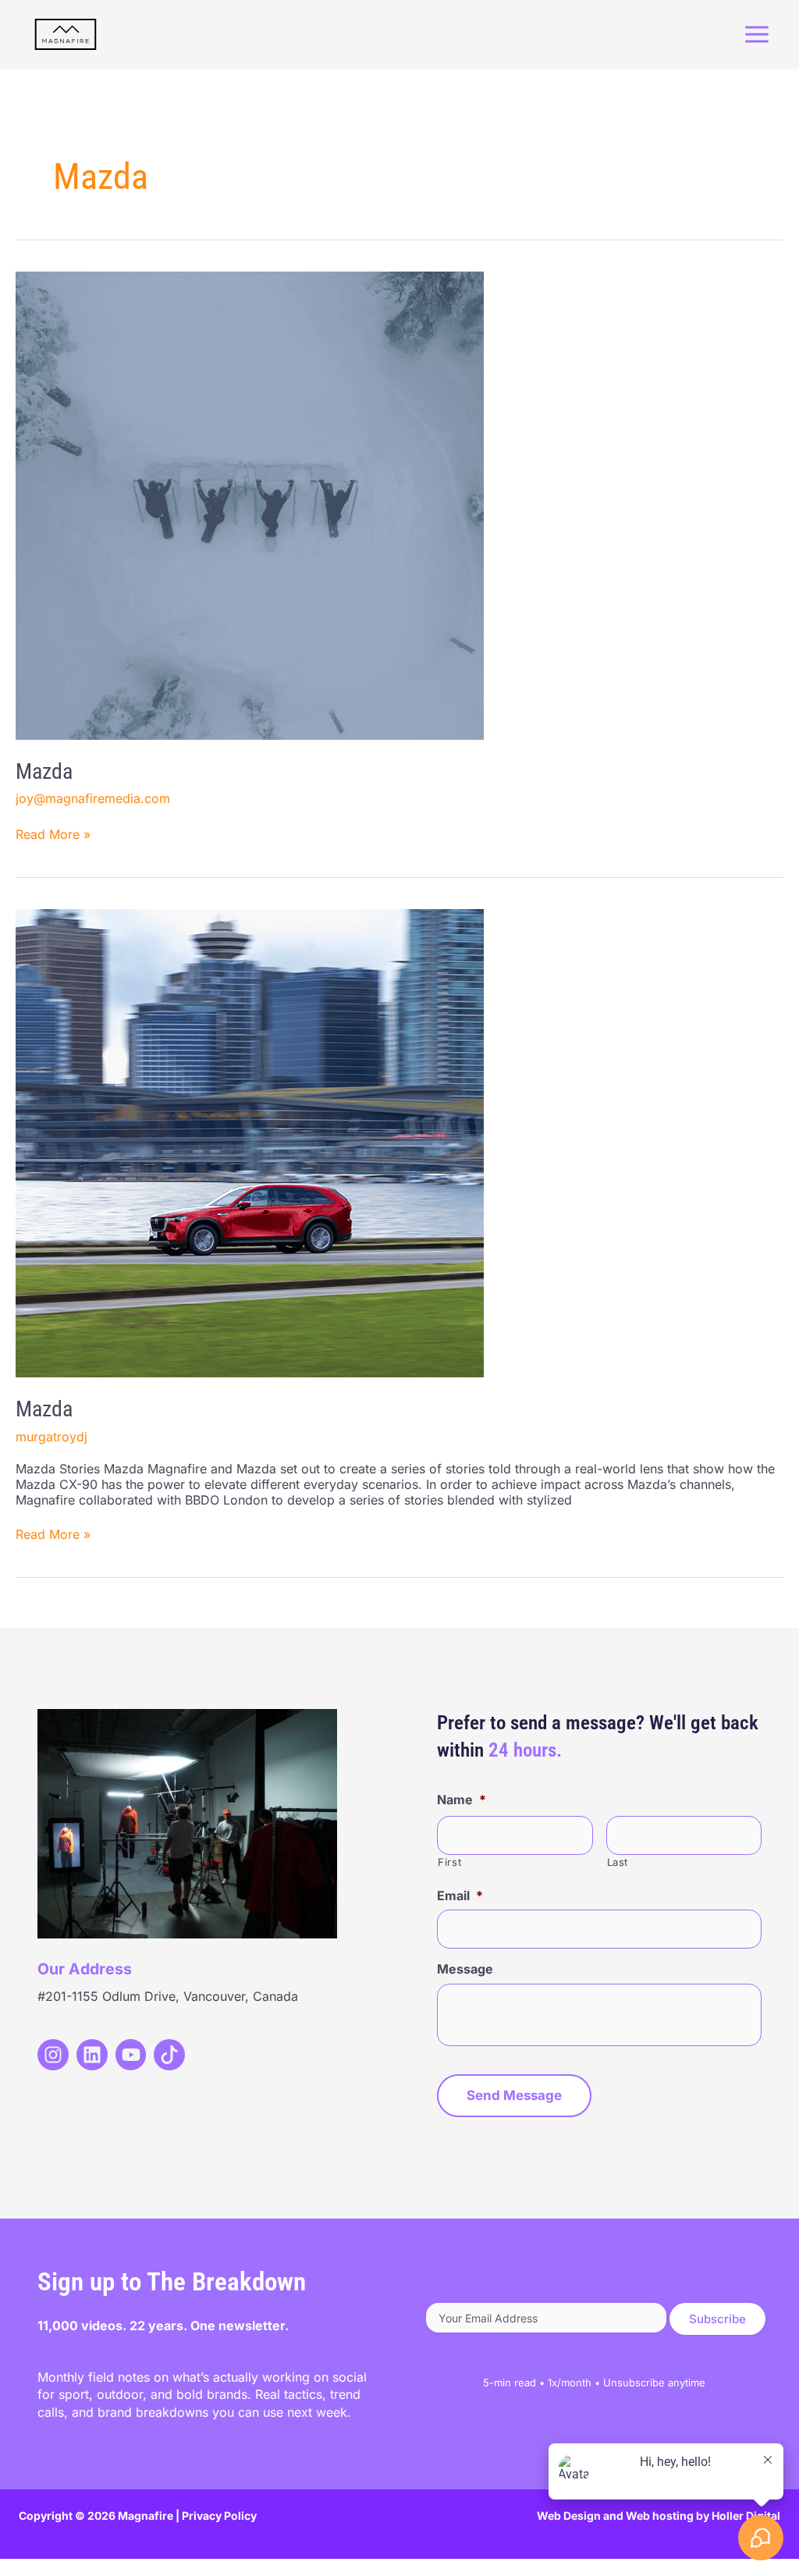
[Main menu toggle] (757, 34)
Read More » (53, 834)
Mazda (44, 771)
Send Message (514, 2095)
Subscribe (717, 2319)
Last (618, 1862)
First (449, 1862)
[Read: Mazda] (250, 504)
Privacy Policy (219, 2516)
